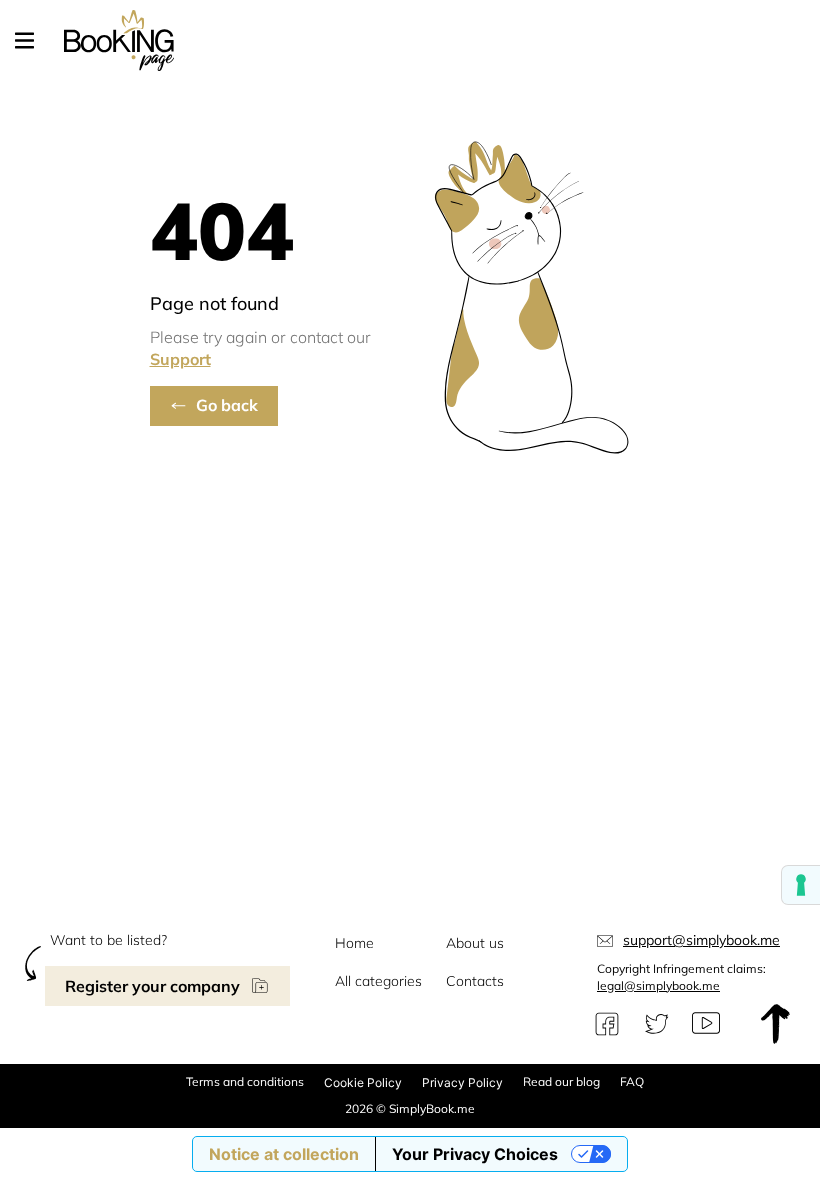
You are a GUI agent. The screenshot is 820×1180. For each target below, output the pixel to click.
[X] (657, 1024)
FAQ (632, 1081)
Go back (227, 405)
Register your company (152, 986)
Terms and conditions (245, 1081)
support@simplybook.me (701, 940)
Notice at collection (284, 1154)
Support (180, 359)
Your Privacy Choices (475, 1154)
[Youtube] (706, 1024)
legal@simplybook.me (658, 985)
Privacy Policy (462, 1082)
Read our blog (561, 1081)
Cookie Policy (363, 1082)
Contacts (475, 981)
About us (475, 943)
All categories (378, 981)
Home (354, 943)
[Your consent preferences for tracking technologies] (801, 885)
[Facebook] (607, 1024)
